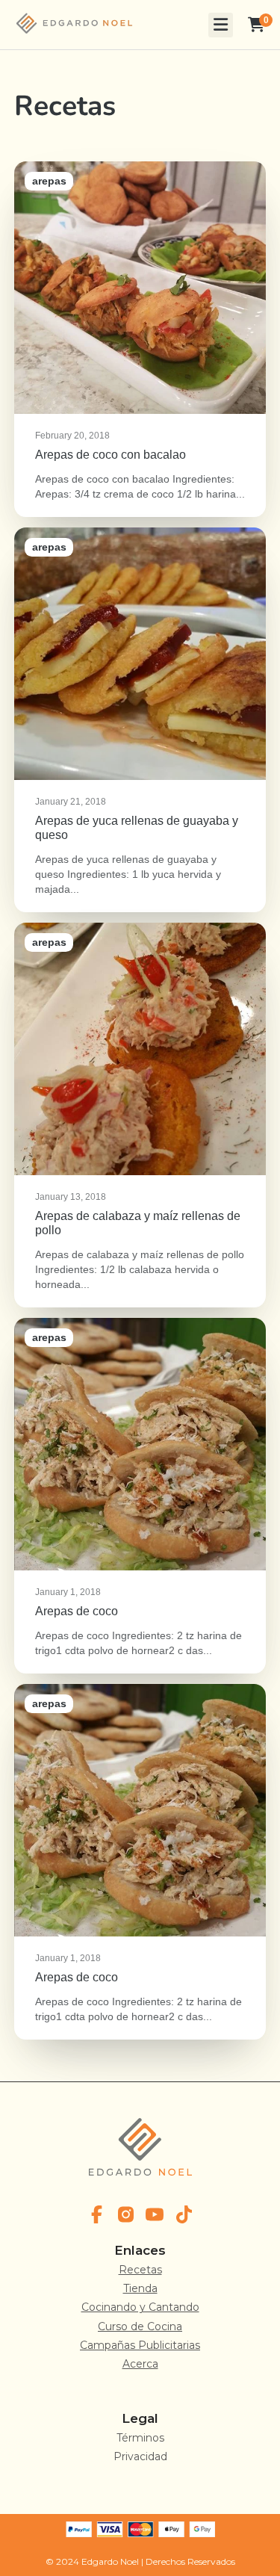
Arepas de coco (140, 1496)
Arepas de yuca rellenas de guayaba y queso (140, 720)
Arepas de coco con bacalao (140, 339)
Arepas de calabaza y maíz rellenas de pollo (140, 1115)
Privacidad (140, 2456)
